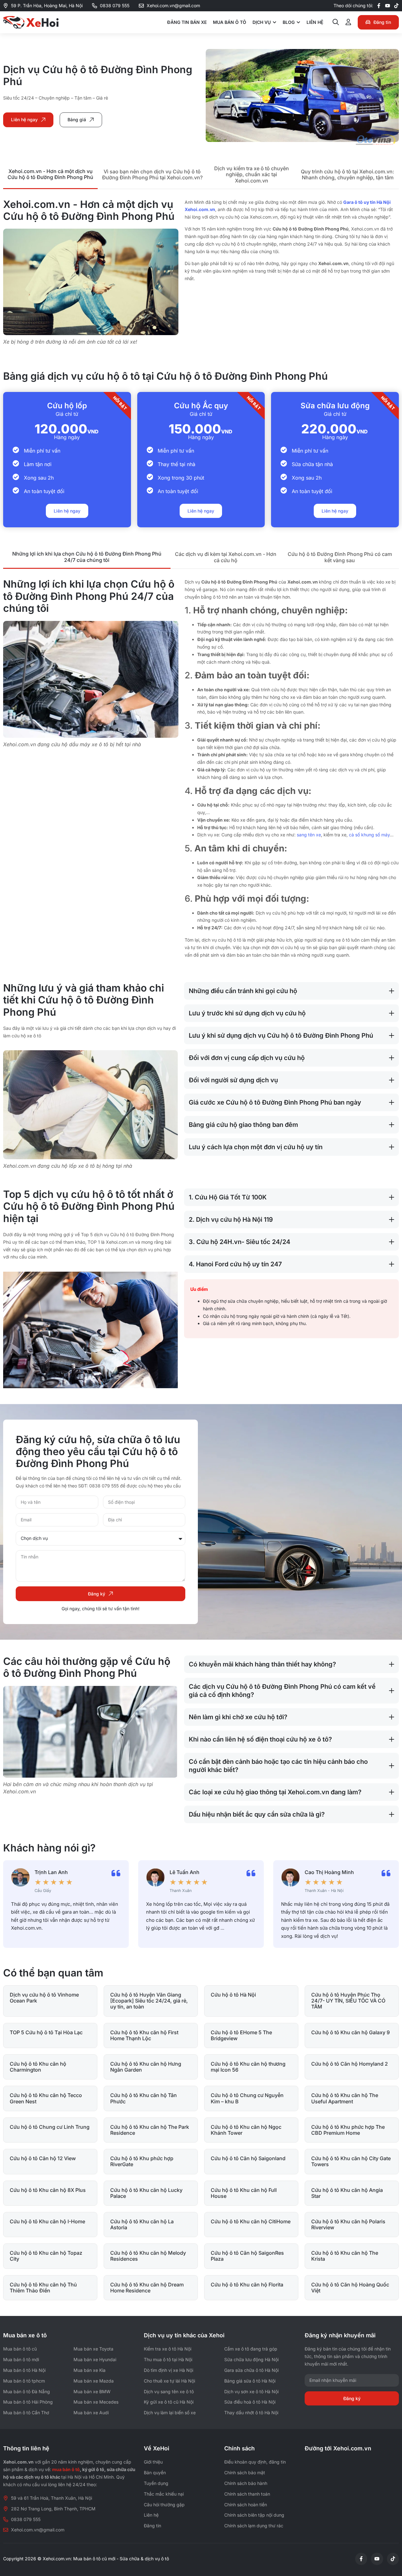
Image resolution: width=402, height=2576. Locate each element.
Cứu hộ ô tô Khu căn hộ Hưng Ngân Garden (146, 2067)
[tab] (50, 175)
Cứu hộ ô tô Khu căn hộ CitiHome (251, 2221)
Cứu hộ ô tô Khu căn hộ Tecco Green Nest (46, 2098)
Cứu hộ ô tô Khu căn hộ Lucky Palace (146, 2193)
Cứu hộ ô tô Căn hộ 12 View (43, 2158)
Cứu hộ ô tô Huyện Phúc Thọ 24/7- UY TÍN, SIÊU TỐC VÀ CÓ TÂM (348, 2001)
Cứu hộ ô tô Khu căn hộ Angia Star (347, 2193)
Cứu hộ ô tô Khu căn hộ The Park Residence (150, 2130)
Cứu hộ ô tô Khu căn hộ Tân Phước (144, 2098)
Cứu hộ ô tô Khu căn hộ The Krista (345, 2256)
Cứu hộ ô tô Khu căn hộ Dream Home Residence (147, 2288)
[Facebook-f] (379, 6)
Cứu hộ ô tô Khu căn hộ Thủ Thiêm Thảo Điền (43, 2288)
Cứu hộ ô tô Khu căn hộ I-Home (47, 2221)
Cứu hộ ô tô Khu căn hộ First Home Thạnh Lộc (144, 2035)
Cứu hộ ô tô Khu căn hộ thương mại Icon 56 (248, 2067)
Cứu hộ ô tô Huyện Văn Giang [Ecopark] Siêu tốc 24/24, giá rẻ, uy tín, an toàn (149, 2001)
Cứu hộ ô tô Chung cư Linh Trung (50, 2127)
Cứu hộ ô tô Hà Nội (233, 1995)
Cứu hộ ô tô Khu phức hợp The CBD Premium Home (348, 2130)
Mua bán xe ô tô (25, 2335)
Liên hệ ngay (67, 511)
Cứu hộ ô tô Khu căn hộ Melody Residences (148, 2256)
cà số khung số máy (369, 835)
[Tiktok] (396, 6)
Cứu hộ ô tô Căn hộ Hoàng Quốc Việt (350, 2288)
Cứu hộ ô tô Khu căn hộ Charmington (38, 2067)
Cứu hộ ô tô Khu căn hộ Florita (247, 2285)
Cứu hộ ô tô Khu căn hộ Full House (244, 2193)
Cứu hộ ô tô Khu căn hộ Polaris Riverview (348, 2224)
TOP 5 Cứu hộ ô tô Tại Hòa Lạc (46, 2032)
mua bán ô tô (66, 2469)
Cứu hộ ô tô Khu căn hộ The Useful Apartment (345, 2098)
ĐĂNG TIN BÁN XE (187, 22)
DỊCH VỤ (262, 22)
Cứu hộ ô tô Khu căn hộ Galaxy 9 (350, 2032)
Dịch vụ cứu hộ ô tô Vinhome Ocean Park (44, 1998)
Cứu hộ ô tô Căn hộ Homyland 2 (350, 2064)
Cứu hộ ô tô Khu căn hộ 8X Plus (48, 2190)
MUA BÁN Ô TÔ (230, 22)
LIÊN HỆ (315, 22)
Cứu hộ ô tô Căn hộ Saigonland (248, 2158)
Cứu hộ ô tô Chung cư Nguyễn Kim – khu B (247, 2098)
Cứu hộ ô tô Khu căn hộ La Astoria (142, 2224)
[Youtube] (388, 6)
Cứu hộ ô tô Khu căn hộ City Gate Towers (351, 2161)
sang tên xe (309, 835)
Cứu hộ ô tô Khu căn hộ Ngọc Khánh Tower (246, 2130)
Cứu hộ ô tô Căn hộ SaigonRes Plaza (247, 2256)
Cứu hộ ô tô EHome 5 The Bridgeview (241, 2035)
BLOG (289, 22)
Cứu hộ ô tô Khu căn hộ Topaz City (46, 2256)
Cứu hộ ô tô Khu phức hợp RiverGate (142, 2161)
